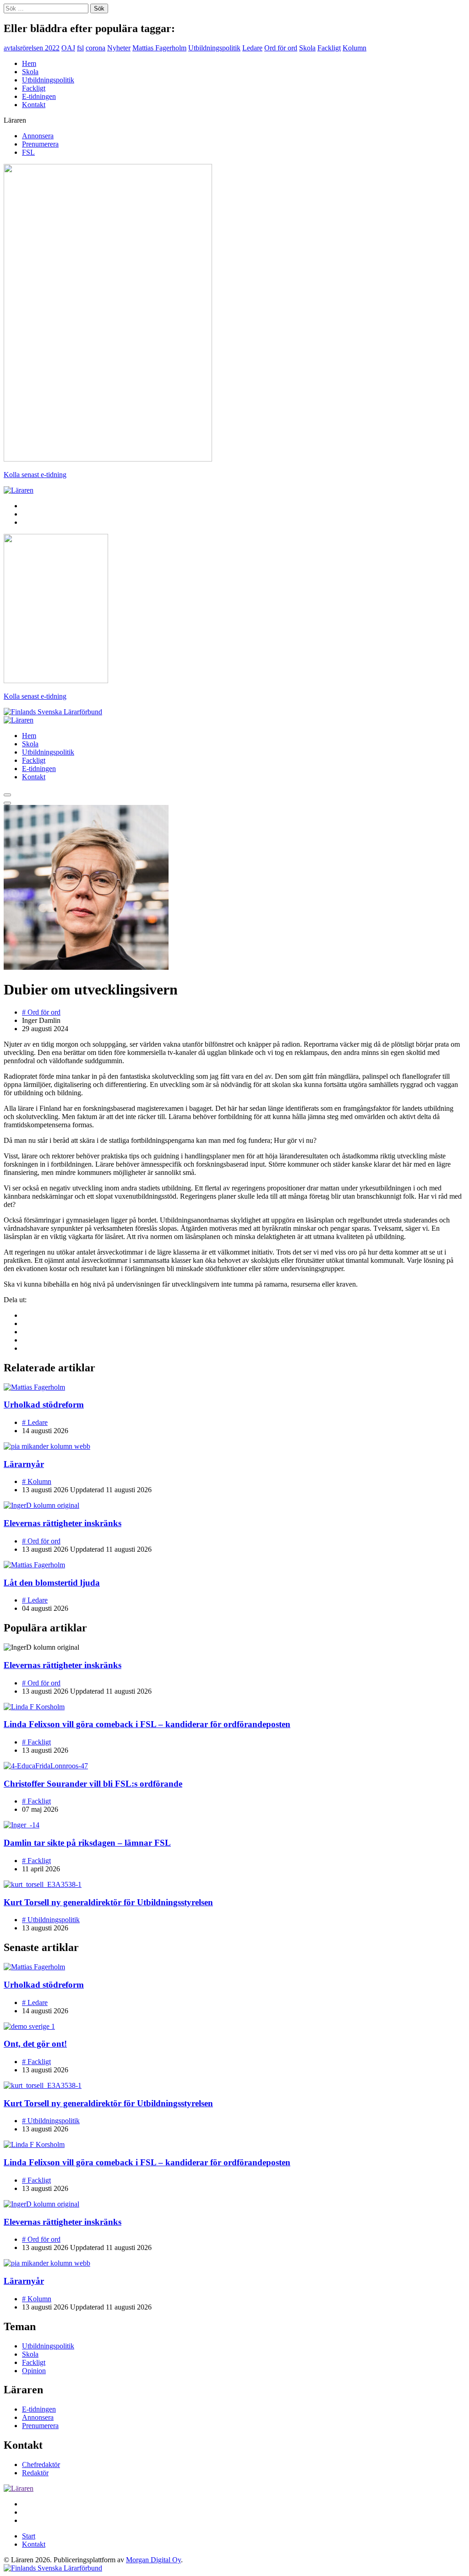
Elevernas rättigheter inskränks (63, 1523)
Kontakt (34, 105)
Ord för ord (281, 48)
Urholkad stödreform (44, 1405)
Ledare (252, 48)
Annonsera (38, 136)
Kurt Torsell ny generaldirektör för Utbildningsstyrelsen (108, 1902)
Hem (29, 63)
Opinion (34, 2371)
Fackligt (329, 48)
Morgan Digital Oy (153, 2560)
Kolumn (354, 48)
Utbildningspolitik (214, 48)
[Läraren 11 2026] (108, 459)
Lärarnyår (24, 1464)
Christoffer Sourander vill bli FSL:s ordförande (93, 1784)
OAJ (68, 48)
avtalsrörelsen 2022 (32, 48)
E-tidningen (39, 96)
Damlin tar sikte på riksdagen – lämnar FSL (87, 1843)
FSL (28, 152)
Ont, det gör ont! (35, 2044)
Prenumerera (40, 144)
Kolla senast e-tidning (35, 475)
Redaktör (35, 2473)
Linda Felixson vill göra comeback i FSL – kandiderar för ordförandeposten (147, 1724)
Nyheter (119, 48)
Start (29, 2536)
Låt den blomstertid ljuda (52, 1583)
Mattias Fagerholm (159, 48)
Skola (307, 48)
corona (95, 48)
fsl (80, 48)
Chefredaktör (41, 2465)
